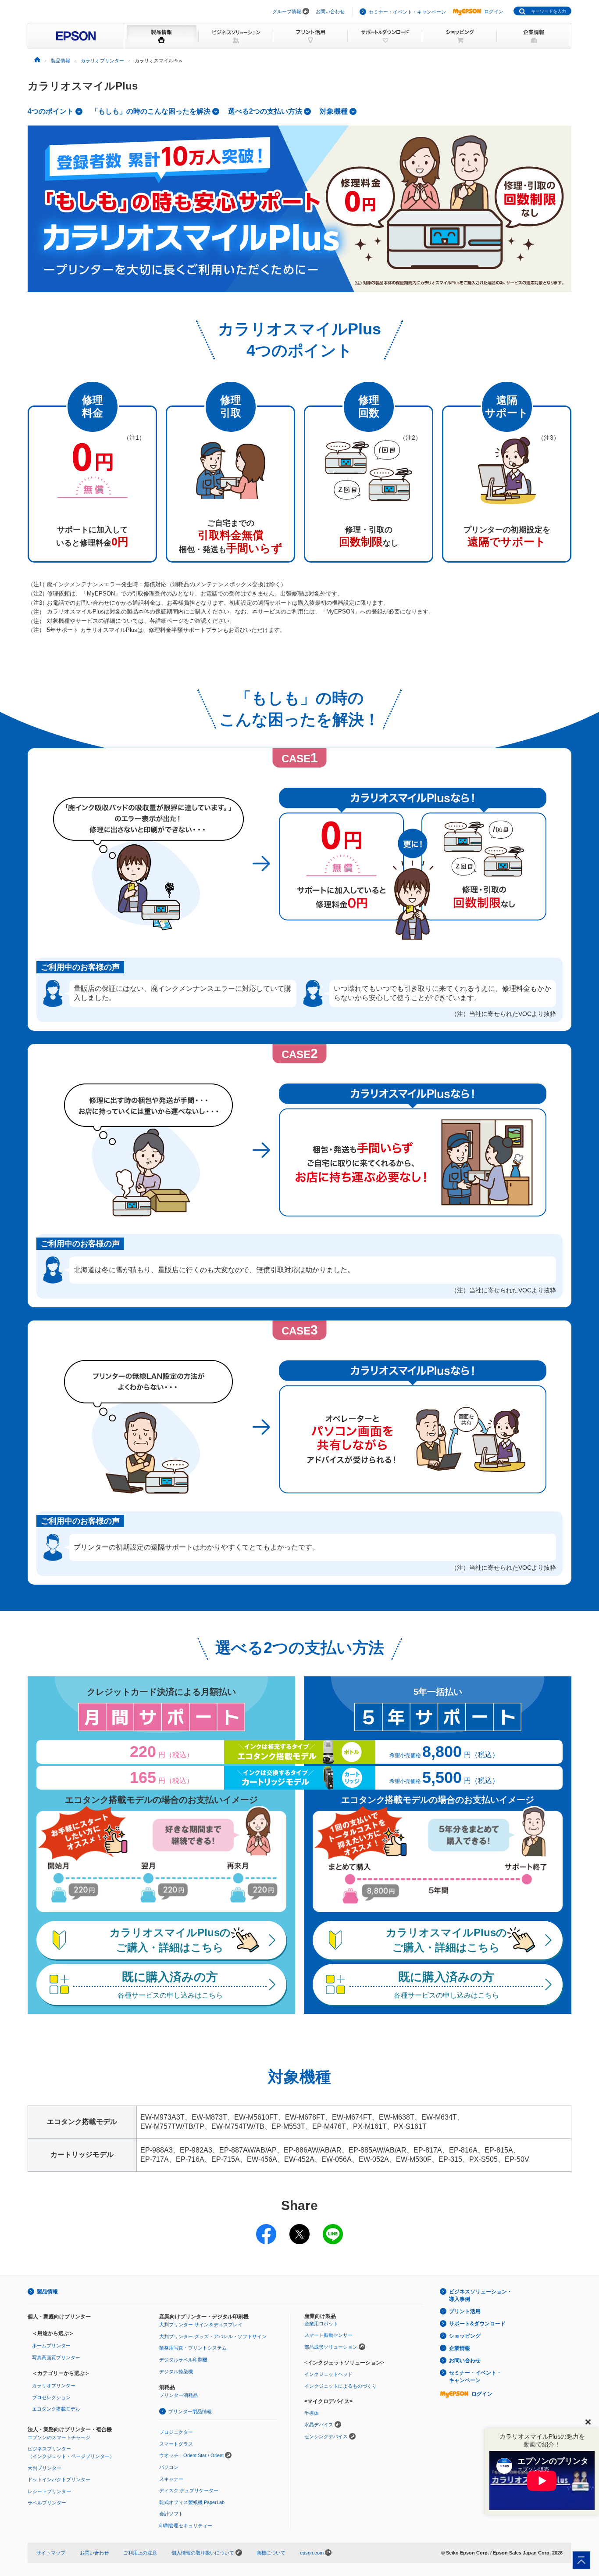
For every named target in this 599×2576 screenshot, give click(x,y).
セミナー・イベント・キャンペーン (407, 12)
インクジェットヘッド (328, 2374)
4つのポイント (51, 111)
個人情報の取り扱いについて (203, 2553)
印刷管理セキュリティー (186, 2526)
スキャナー (171, 2479)
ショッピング (465, 2336)
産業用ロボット (321, 2324)
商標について (271, 2553)
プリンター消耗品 (178, 2395)
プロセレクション (51, 2397)
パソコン (169, 2467)
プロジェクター (176, 2432)
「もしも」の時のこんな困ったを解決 (151, 111)
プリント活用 (465, 2311)
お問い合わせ (330, 11)
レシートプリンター (49, 2491)
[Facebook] (266, 2228)
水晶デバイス (319, 2425)
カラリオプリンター (54, 2386)
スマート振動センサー (328, 2335)
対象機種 (334, 111)
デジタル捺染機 (176, 2371)
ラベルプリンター (47, 2503)
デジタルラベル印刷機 (183, 2360)
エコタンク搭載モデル (56, 2409)
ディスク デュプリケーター (189, 2490)
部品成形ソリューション (331, 2347)
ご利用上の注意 (140, 2553)
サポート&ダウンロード (477, 2324)
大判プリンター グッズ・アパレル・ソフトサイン (213, 2336)
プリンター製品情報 (190, 2411)
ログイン (494, 11)
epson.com (312, 2553)
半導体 (312, 2413)
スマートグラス (176, 2444)
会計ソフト (171, 2514)
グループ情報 (287, 11)
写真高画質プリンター (56, 2357)
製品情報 (47, 2292)
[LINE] (333, 2228)
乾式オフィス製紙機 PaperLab (192, 2502)
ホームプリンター (51, 2346)
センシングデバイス (326, 2436)
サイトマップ (51, 2553)
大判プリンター (45, 2468)
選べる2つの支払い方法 (265, 111)
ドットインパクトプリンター (59, 2479)
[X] (299, 2228)
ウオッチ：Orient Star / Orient (191, 2455)
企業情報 (460, 2348)
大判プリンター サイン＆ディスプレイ (201, 2325)
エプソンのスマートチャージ (59, 2437)
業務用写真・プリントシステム (193, 2348)
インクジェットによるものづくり (341, 2386)
